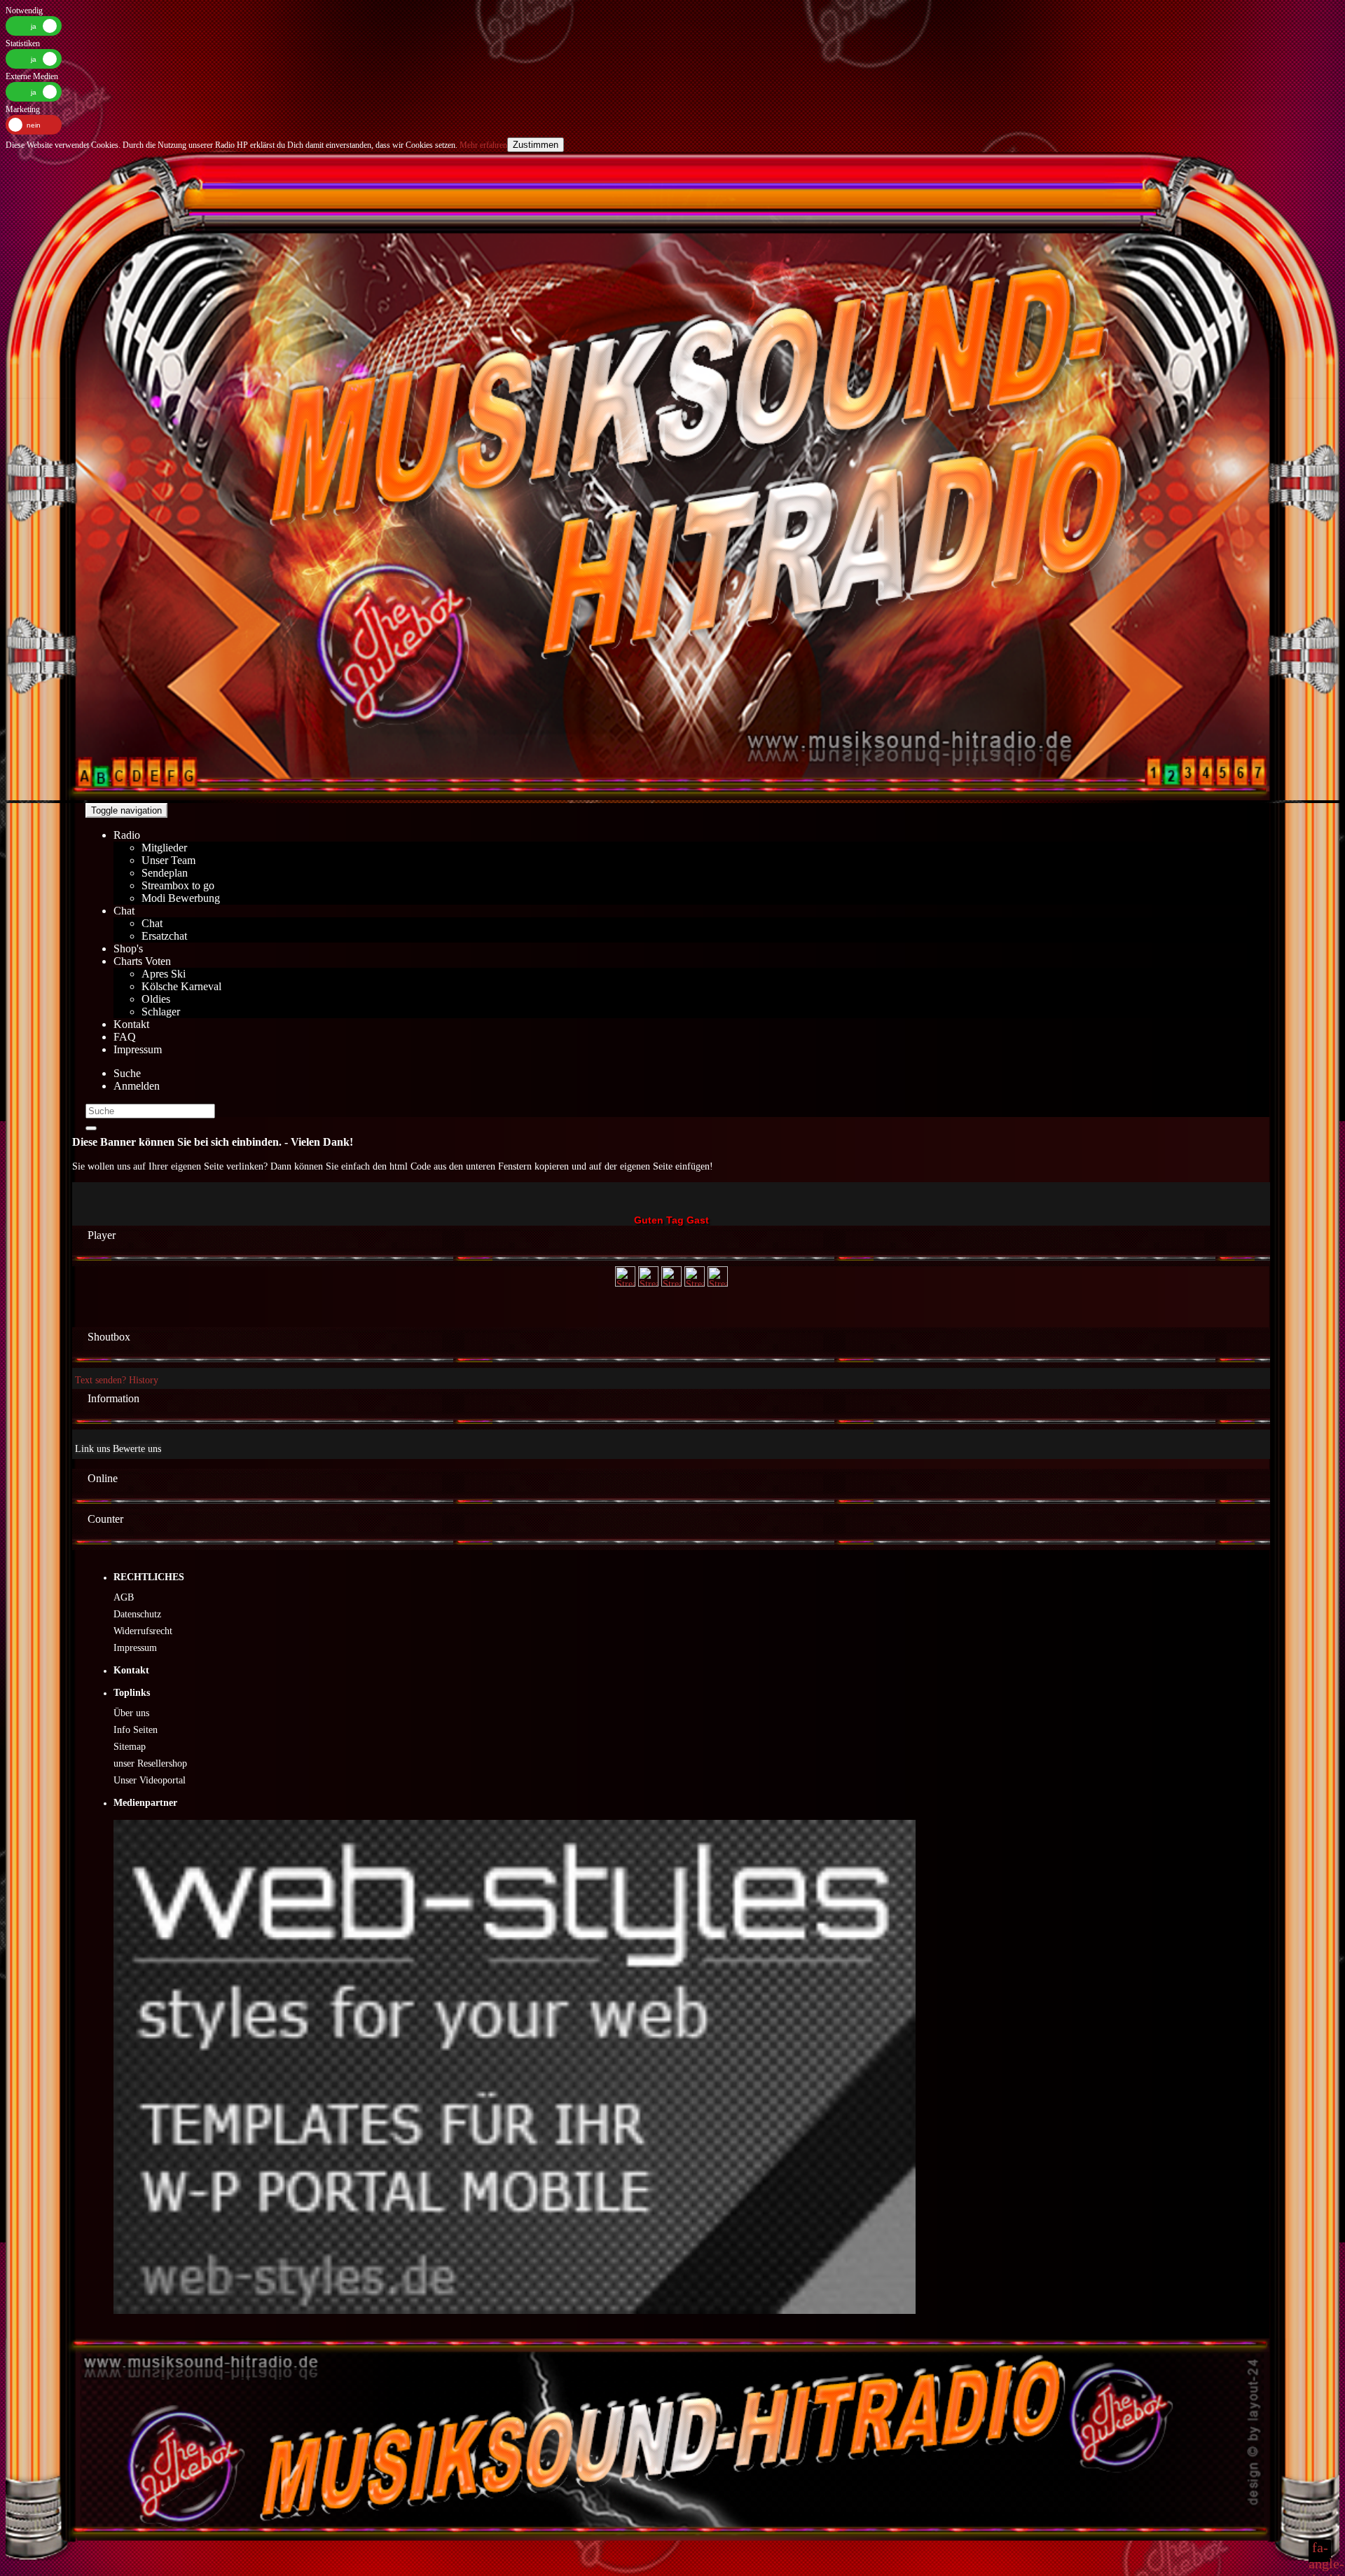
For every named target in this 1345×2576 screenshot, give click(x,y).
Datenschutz (137, 1614)
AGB (124, 1597)
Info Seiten (136, 1730)
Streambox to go (178, 885)
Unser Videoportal (150, 1780)
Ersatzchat (164, 936)
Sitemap (130, 1747)
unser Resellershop (150, 1763)
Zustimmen (536, 145)
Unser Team (168, 860)
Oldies (156, 999)
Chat (124, 911)
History (144, 1380)
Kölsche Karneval (181, 986)
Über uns (131, 1713)
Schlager (161, 1012)
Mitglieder (164, 848)
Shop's (128, 948)
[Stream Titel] (625, 1283)
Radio (127, 835)
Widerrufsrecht (143, 1631)
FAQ (125, 1037)
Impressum (138, 1049)
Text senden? (101, 1380)
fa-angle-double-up (1320, 2551)
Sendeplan (165, 873)
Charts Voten (142, 961)
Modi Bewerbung (181, 898)
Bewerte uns (137, 1449)
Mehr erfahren (482, 145)
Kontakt (131, 1024)
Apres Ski (164, 974)
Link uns (92, 1449)
